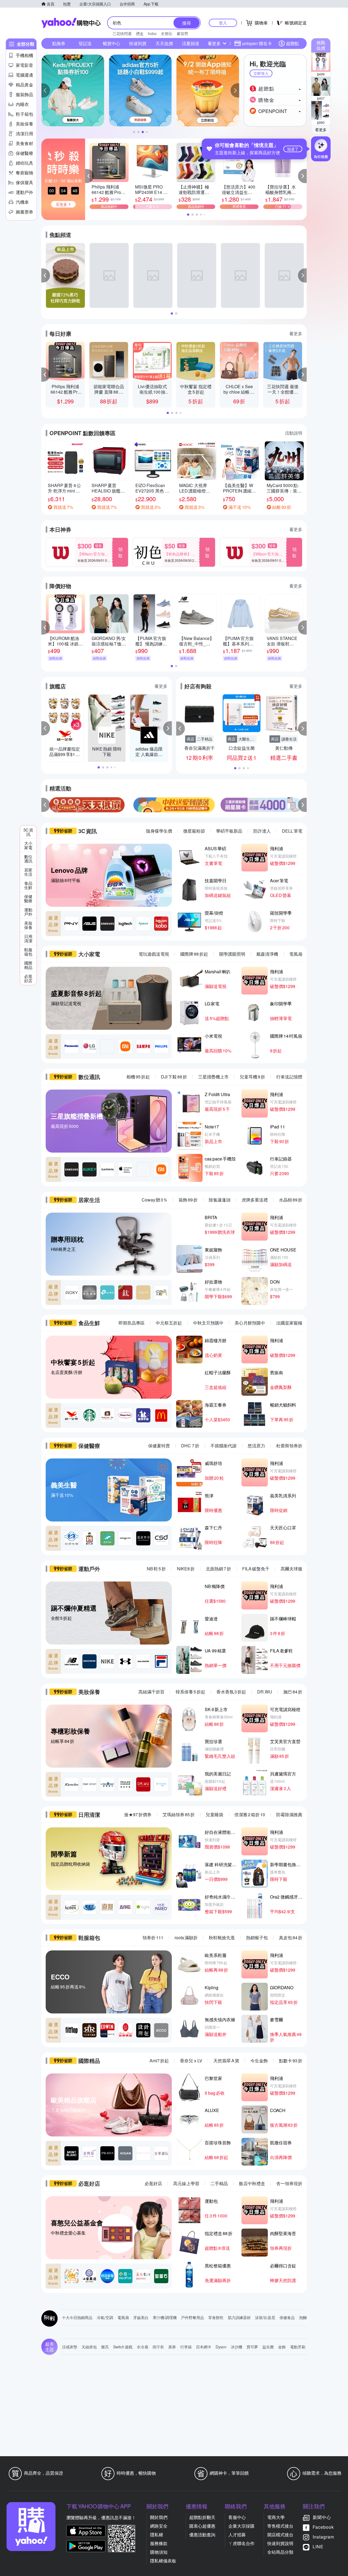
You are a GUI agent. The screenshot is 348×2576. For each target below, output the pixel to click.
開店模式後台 (280, 2535)
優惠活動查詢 (202, 2535)
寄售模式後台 (280, 2526)
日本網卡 (204, 2347)
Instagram (323, 2537)
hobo (152, 33)
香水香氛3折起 (231, 1692)
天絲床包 (89, 2347)
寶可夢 (252, 2347)
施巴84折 (293, 1692)
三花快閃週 (122, 33)
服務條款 (159, 2543)
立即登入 (261, 73)
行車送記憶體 (289, 1077)
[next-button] (302, 805)
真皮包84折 (291, 1938)
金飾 (282, 2347)
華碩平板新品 (229, 831)
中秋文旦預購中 (208, 1323)
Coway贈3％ (155, 1200)
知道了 (293, 149)
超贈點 (293, 43)
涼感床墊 (70, 2347)
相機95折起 (138, 1077)
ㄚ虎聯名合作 (241, 2543)
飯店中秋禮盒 (252, 2183)
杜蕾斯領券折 (289, 1446)
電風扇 (296, 954)
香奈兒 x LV (191, 2061)
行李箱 (186, 2347)
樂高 (105, 2347)
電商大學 (276, 2517)
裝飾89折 (188, 1200)
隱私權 (157, 2535)
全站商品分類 (280, 2552)
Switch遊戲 (123, 2347)
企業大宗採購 (241, 2526)
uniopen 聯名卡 (257, 43)
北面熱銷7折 (218, 1569)
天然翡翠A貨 (226, 2061)
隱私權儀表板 (163, 2561)
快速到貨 (138, 43)
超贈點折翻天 (202, 2517)
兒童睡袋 (215, 1814)
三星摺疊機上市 (213, 1077)
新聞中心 (322, 2517)
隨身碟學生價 (159, 831)
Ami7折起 (159, 2061)
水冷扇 (142, 2347)
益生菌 (268, 2347)
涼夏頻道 (191, 43)
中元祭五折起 (169, 1323)
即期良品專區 (132, 1323)
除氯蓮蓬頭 (220, 1200)
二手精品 (219, 2183)
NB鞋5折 (156, 1569)
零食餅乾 (216, 2317)
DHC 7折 (190, 1446)
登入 (223, 23)
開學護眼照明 (232, 954)
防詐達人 (262, 831)
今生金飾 (259, 2061)
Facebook (323, 2527)
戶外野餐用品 (192, 2317)
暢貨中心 (111, 43)
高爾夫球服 (291, 1569)
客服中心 (237, 2517)
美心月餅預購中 (250, 1323)
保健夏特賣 (159, 1446)
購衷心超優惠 (202, 2526)
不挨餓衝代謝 (223, 1446)
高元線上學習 (186, 2183)
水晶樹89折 (291, 1200)
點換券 (59, 43)
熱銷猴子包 (257, 1938)
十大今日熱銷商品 (77, 2317)
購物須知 (159, 2552)
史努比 (167, 33)
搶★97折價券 (138, 1814)
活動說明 (294, 433)
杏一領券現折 (289, 2183)
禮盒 (140, 33)
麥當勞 (182, 33)
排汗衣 (158, 2347)
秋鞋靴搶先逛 (222, 1938)
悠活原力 (256, 1446)
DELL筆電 (292, 831)
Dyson (221, 2347)
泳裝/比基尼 (265, 2317)
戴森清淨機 (267, 954)
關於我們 (159, 2517)
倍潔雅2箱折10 (250, 1814)
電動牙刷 (298, 2347)
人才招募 (237, 2535)
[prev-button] (46, 805)
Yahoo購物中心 (71, 23)
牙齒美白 (141, 2317)
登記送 (85, 43)
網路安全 (159, 2526)
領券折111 (153, 1938)
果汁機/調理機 (165, 2317)
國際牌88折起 (194, 954)
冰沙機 (237, 2347)
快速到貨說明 (280, 2543)
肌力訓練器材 (239, 2317)
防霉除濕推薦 (289, 1814)
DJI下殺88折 (174, 1077)
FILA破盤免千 (256, 1569)
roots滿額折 (186, 1938)
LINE (318, 2547)
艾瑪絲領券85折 (179, 1814)
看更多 (321, 130)
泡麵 (303, 2317)
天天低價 (164, 43)
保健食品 (287, 2317)
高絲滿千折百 (151, 1692)
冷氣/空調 (105, 2317)
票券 (172, 2347)
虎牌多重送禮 (255, 1200)
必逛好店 (153, 2183)
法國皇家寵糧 (289, 1323)
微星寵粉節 (194, 831)
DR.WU (265, 1692)
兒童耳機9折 (252, 1077)
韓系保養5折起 (190, 1692)
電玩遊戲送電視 (154, 954)
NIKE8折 (186, 1569)
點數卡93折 (291, 2061)
